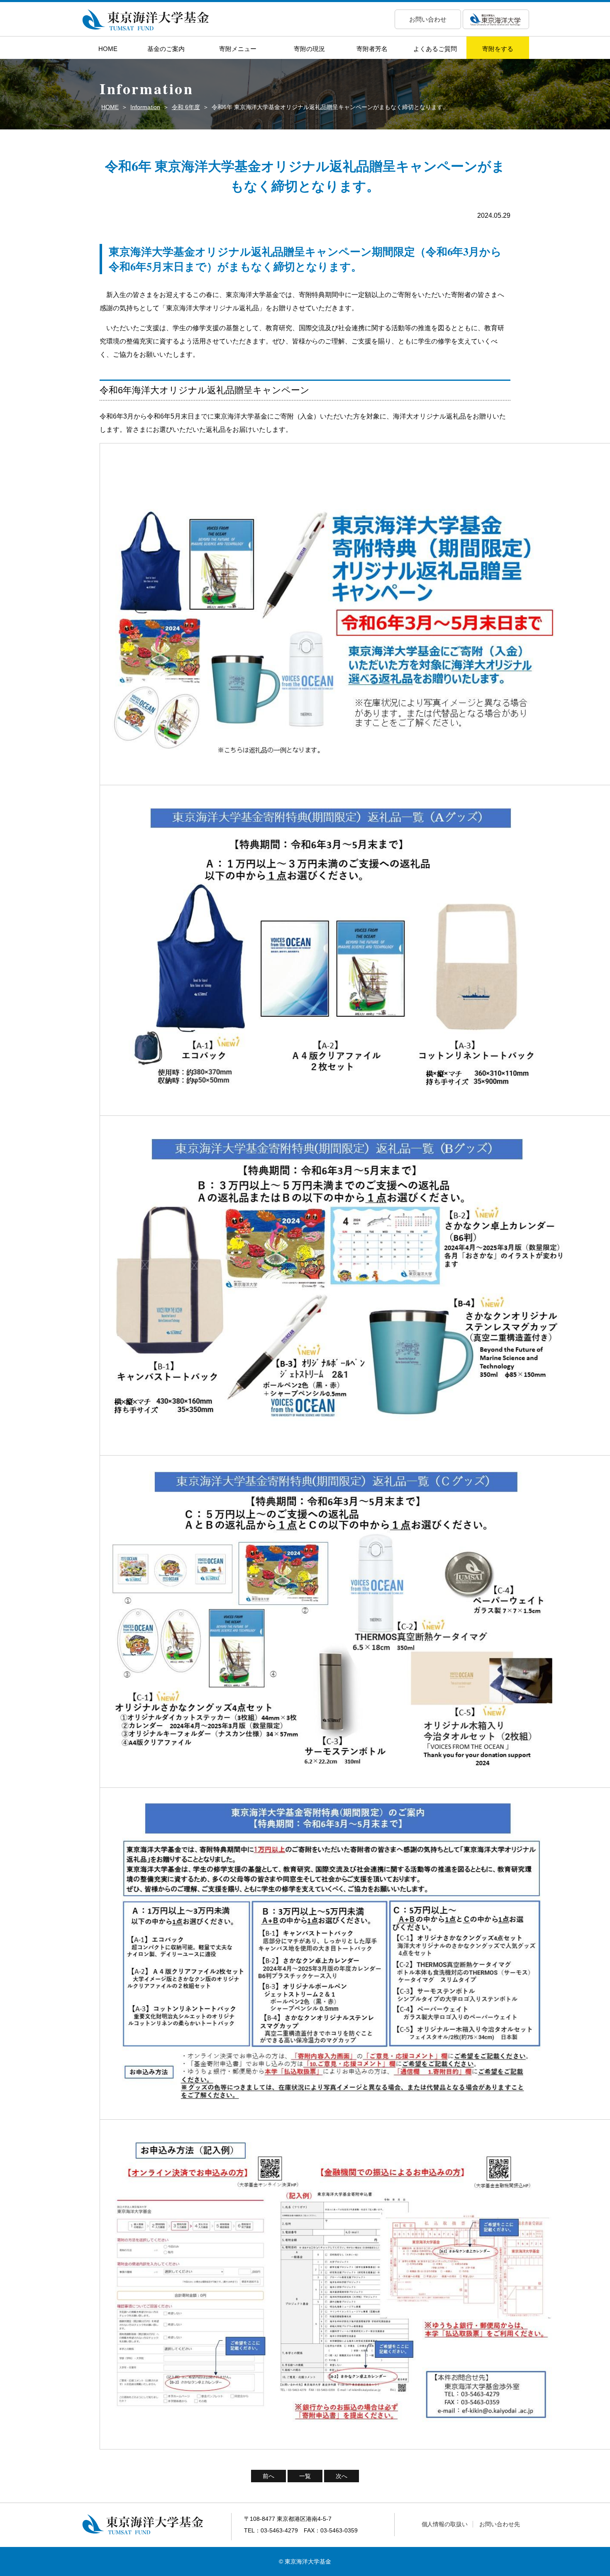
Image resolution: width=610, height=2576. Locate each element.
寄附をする (498, 49)
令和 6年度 (186, 107)
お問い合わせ (428, 19)
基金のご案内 (166, 49)
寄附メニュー (238, 49)
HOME (108, 49)
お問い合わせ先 (500, 2524)
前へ (268, 2476)
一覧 (305, 2476)
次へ (342, 2476)
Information (145, 107)
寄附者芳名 (372, 49)
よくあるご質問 (435, 49)
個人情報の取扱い (445, 2524)
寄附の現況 (309, 49)
